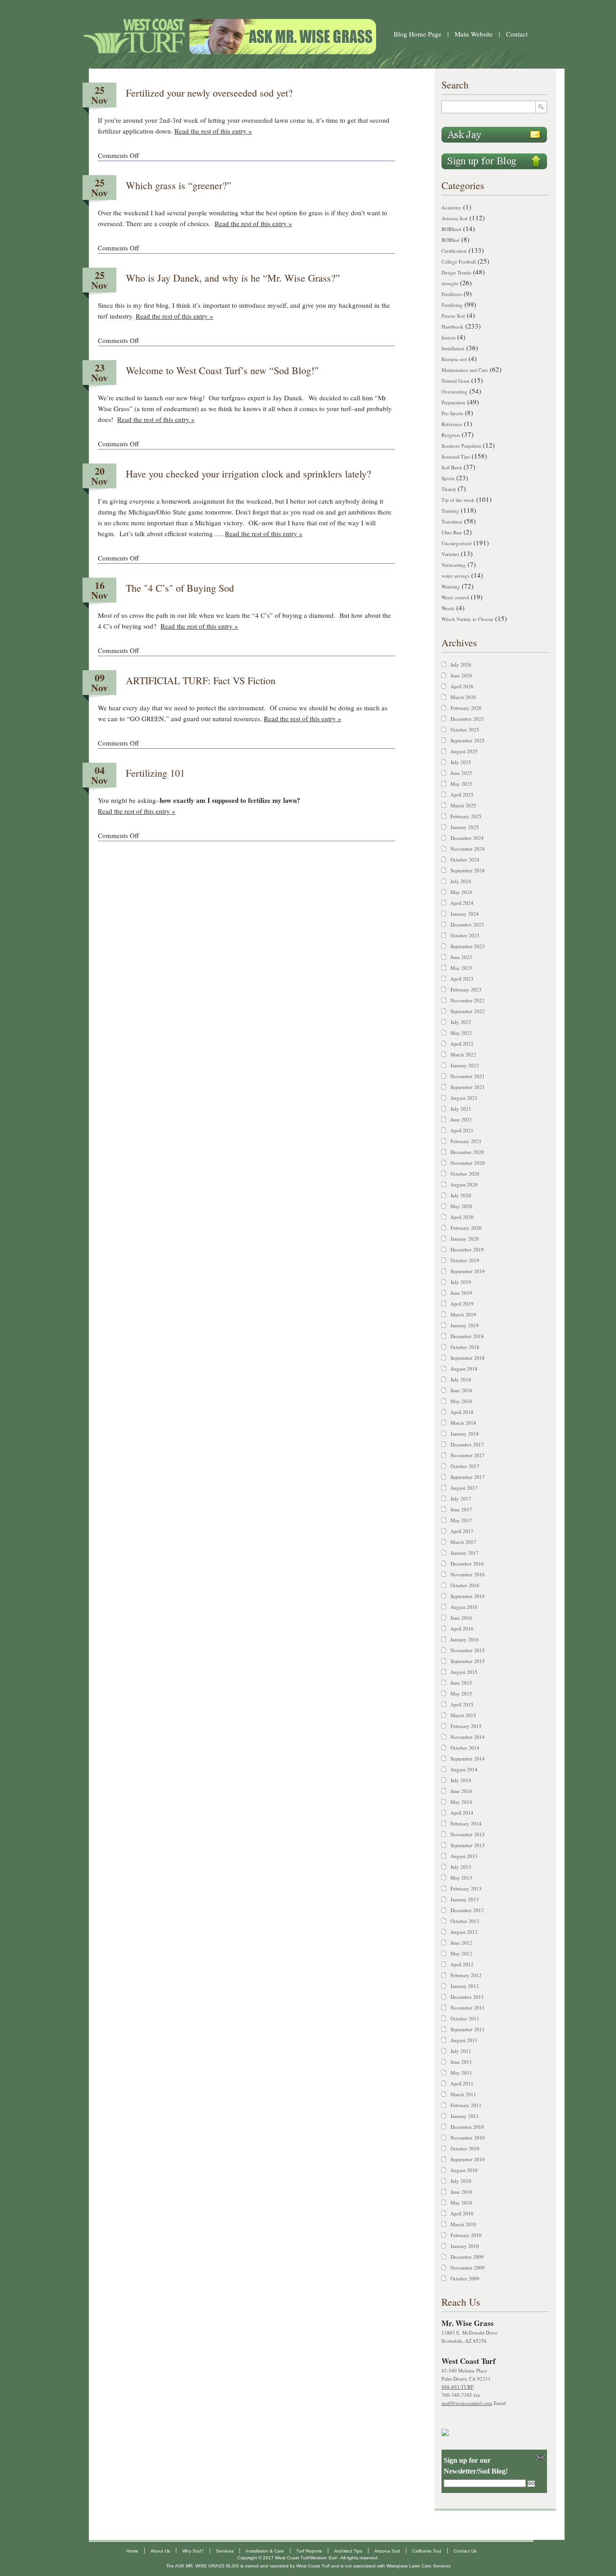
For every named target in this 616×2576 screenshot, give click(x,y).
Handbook (453, 327)
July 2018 (461, 1379)
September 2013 (468, 1845)
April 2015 (462, 1704)
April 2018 (462, 1412)
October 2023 (465, 935)
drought (450, 283)
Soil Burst (452, 467)
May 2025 (461, 784)
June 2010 (461, 2192)
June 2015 (461, 1683)
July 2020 (461, 1195)
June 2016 (461, 1618)
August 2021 (464, 1098)
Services (225, 2551)
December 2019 (467, 1249)
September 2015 (468, 1661)
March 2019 (463, 1314)
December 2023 (467, 924)
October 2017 (465, 1466)
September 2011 (468, 2029)
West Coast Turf (313, 2566)
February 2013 (466, 1888)
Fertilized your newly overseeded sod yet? (209, 93)
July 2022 (461, 1022)
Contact (517, 34)
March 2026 (463, 697)
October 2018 (465, 1347)
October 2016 (465, 1585)
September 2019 (468, 1271)
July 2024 (461, 881)
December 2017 (467, 1444)
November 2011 (468, 2008)
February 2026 (466, 708)
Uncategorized (457, 543)
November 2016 (468, 1574)
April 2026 (462, 686)
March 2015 (463, 1715)
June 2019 (461, 1293)
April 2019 (462, 1304)
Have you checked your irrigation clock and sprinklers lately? (248, 474)
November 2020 (468, 1163)
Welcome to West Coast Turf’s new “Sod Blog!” (222, 370)
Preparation (453, 402)
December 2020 (467, 1152)
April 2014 (462, 1813)
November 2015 (468, 1650)
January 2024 (465, 914)
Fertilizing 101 (155, 773)
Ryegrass (451, 435)
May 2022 (461, 1033)
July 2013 (461, 1867)
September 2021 (468, 1087)
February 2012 (466, 1975)
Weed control (455, 597)
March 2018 (463, 1423)
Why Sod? (193, 2551)
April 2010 (462, 2213)
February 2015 (466, 1726)
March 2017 (463, 1542)
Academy (451, 207)
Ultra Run (452, 532)
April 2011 (462, 2083)
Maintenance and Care (465, 370)
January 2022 (465, 1065)
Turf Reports (309, 2551)
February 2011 (466, 2105)
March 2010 (463, 2224)
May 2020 (461, 1206)
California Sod (427, 2551)
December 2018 (467, 1336)
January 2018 (465, 1434)
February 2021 (466, 1141)
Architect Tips (348, 2551)
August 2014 (464, 1769)
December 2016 (467, 1564)
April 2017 (462, 1531)
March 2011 (463, 2094)
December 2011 (467, 1997)
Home (132, 2551)
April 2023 (462, 979)
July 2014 (461, 1780)
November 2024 (468, 849)
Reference (452, 424)
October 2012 (465, 1921)
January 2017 (465, 1553)
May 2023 (461, 968)
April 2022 (462, 1044)
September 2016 (468, 1596)
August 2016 (464, 1607)
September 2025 (468, 740)
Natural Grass (455, 381)
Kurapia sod (454, 359)
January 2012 (465, 1986)
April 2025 (462, 795)
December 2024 (467, 838)
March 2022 (463, 1054)
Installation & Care (265, 2551)
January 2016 (465, 1639)
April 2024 (462, 903)
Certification (454, 251)
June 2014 (461, 1791)
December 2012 (467, 1910)
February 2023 (466, 989)
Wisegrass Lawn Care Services (418, 2566)
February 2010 (466, 2235)
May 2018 (461, 1401)
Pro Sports (452, 413)
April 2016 (462, 1629)
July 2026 (461, 665)
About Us (160, 2551)
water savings (455, 576)
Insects (448, 337)
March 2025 (463, 805)
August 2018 (464, 1369)
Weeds (448, 608)
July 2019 (461, 1282)
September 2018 (468, 1358)
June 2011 (461, 2062)
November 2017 (468, 1455)
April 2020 (462, 1217)
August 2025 (464, 751)
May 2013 (461, 1878)
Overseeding (455, 391)
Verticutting (454, 565)
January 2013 (465, 1899)
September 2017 (468, 1477)
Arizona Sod (455, 218)
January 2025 (465, 827)
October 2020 (465, 1174)
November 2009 (468, 2268)
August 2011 (464, 2040)
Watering (451, 586)
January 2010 (465, 2246)
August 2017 (464, 1488)
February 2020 (466, 1228)
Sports (448, 478)
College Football (459, 262)
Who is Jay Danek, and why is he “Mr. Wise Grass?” (233, 278)
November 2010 (468, 2138)
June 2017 (461, 1509)
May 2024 (461, 892)
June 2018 (461, 1390)
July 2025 (461, 762)
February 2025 (466, 816)
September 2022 (468, 1011)
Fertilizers (452, 294)
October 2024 (465, 859)
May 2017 (461, 1520)
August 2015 (464, 1672)
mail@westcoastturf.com (467, 2403)
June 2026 (461, 675)
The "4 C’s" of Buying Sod (180, 588)
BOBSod (451, 240)
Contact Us (465, 2551)
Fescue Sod (453, 316)
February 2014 (466, 1823)
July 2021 (461, 1109)
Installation (453, 348)
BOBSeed (451, 229)
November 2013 (468, 1834)
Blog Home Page (418, 34)
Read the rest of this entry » (213, 131)
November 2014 (468, 1737)
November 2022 (468, 1000)
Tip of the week (458, 500)
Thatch (449, 489)
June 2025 (461, 773)
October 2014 (465, 1748)
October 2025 (465, 730)
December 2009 (467, 2257)
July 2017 (461, 1499)
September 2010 (468, 2159)
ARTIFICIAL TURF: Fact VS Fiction (201, 680)
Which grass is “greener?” (179, 185)
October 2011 (465, 2018)
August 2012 (464, 1932)
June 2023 (461, 957)
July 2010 (461, 2181)
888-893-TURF (457, 2387)
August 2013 (464, 1856)
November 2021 (468, 1076)
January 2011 (465, 2116)
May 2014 (461, 1802)
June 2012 (461, 1943)
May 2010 (461, 2203)
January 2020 (465, 1239)
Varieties (450, 554)
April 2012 (462, 1964)
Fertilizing (452, 305)
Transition (452, 521)
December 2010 (467, 2127)
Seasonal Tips (456, 456)
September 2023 (468, 946)
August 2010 (464, 2170)
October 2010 (465, 2148)
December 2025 (467, 719)
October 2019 (465, 1260)
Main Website (474, 34)
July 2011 (461, 2051)
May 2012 (461, 1953)
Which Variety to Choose (467, 619)
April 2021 (462, 1130)
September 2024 (468, 870)
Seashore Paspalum (461, 446)
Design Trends (456, 272)
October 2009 (465, 2278)
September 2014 (468, 1758)
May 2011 (461, 2073)
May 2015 (461, 1693)
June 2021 (461, 1119)
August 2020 (464, 1184)
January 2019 (465, 1325)
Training (450, 511)
